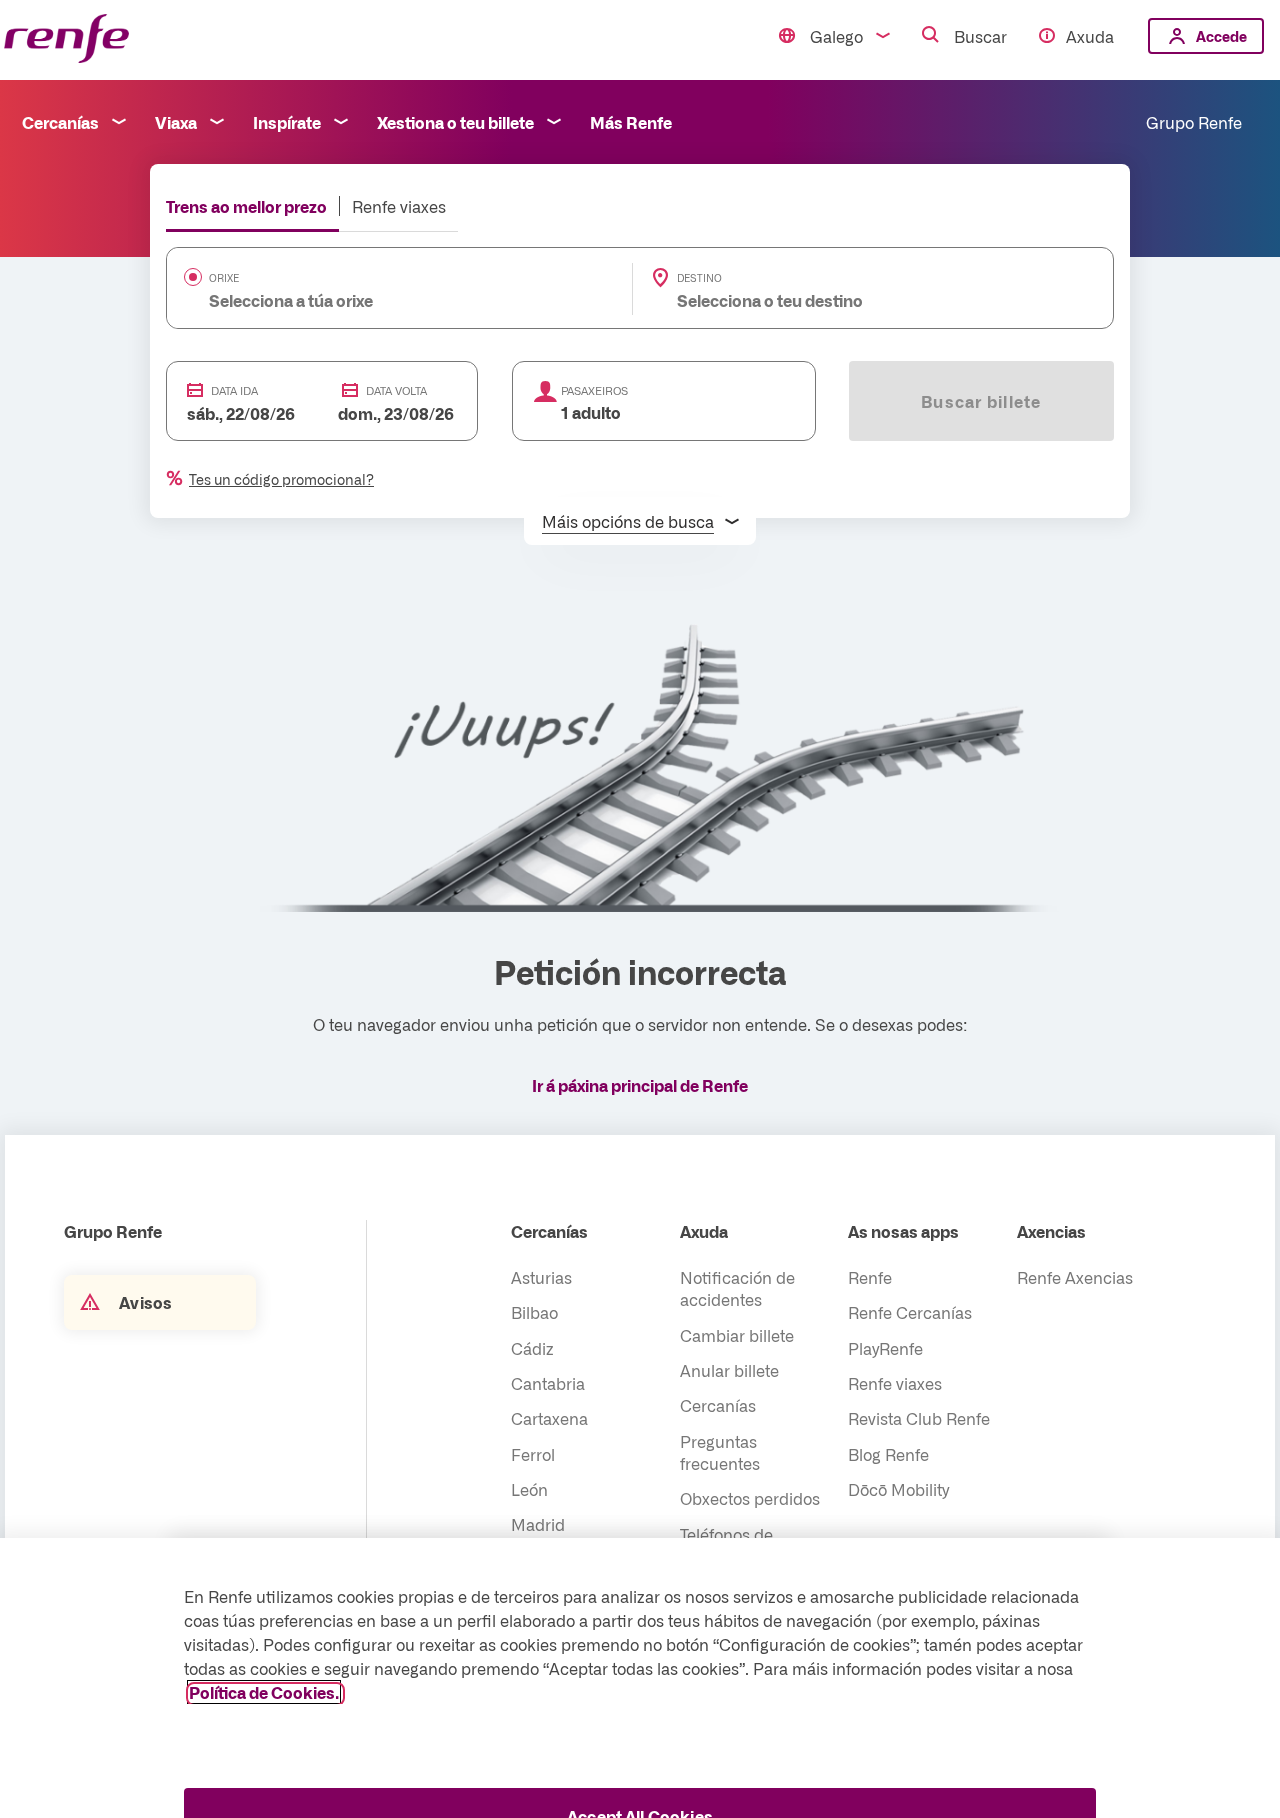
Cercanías (60, 122)
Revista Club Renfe (919, 1418)
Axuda (1090, 36)
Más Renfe (631, 122)
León (529, 1489)
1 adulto (591, 412)
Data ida (234, 390)
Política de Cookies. (264, 1692)
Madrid (538, 1524)
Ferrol (533, 1454)
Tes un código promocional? (281, 479)
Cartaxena (549, 1418)
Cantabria (548, 1383)
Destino (699, 278)
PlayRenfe (885, 1348)
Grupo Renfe (1194, 122)
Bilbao (534, 1312)
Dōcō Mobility (898, 1489)
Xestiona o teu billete (455, 122)
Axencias (1051, 1231)
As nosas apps (903, 1231)
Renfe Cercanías (910, 1312)
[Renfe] (66, 39)
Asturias (541, 1277)
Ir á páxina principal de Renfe (640, 1085)
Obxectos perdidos (750, 1498)
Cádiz (532, 1348)
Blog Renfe (888, 1454)
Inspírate (287, 122)
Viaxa (176, 122)
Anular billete (729, 1370)
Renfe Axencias (1075, 1277)
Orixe (224, 278)
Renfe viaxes (399, 206)
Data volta (396, 390)
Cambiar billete (737, 1335)
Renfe (870, 1277)
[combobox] (369, 300)
